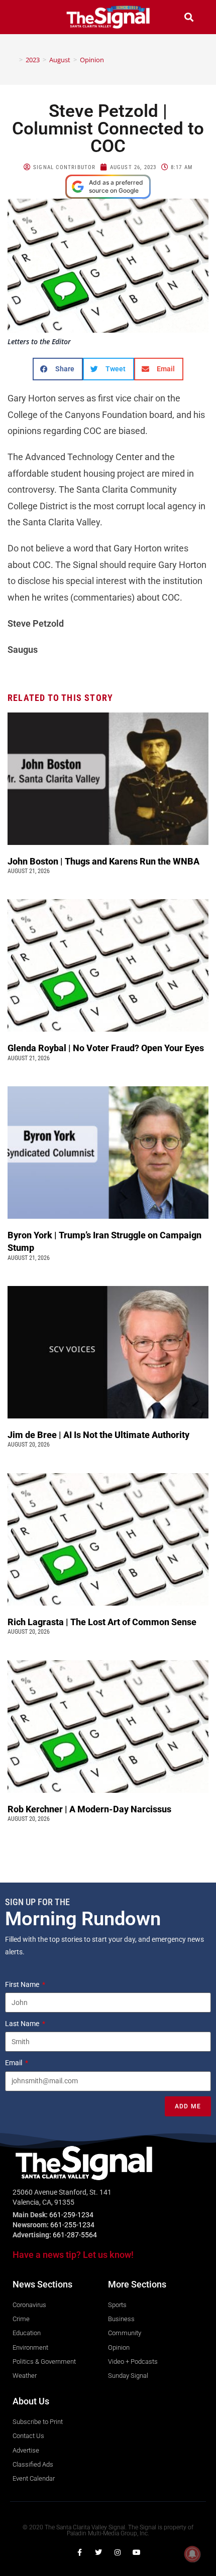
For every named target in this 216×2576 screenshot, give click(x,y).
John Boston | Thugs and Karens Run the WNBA (103, 861)
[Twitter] (98, 2552)
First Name (23, 1984)
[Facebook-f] (79, 2552)
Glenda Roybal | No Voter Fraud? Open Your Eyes (107, 1048)
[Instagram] (118, 2552)
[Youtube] (137, 2552)
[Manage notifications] (192, 2554)
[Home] (14, 60)
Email (14, 2063)
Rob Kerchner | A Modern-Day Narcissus (90, 1809)
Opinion (92, 60)
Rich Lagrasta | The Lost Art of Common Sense (102, 1622)
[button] (27, 17)
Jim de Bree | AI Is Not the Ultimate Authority (99, 1435)
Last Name (23, 2024)
